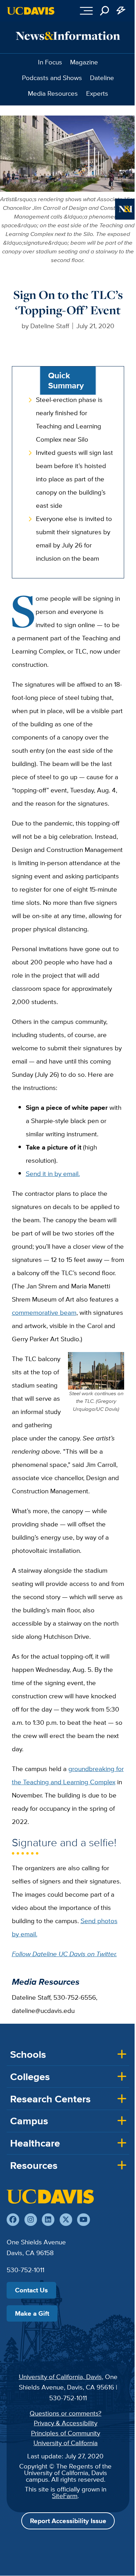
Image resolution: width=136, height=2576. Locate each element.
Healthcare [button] (35, 2143)
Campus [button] (29, 2121)
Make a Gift (32, 2313)
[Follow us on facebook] (13, 2220)
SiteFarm (65, 2496)
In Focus (50, 62)
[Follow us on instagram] (31, 2220)
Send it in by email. (53, 1174)
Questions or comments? (66, 2413)
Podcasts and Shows (52, 78)
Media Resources (53, 93)
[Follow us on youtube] (83, 2220)
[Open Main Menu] (86, 11)
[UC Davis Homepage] (31, 11)
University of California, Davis (60, 2377)
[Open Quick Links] (121, 11)
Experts (97, 93)
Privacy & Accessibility (66, 2423)
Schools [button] (28, 2054)
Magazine (84, 62)
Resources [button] (34, 2165)
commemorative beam (44, 1312)
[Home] (50, 2196)
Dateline (102, 78)
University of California (66, 2443)
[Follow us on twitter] (66, 2220)
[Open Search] (105, 11)
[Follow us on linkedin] (48, 2220)
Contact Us (31, 2290)
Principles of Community (66, 2433)
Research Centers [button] (50, 2099)
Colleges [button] (30, 2077)
